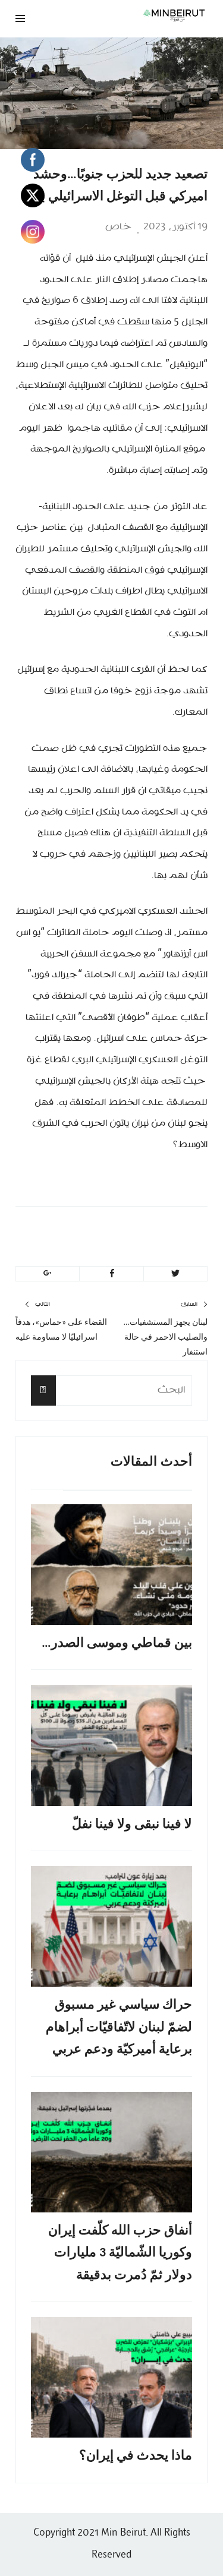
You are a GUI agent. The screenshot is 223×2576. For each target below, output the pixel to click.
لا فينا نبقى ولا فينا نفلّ (132, 1825)
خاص (118, 227)
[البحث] (43, 1390)
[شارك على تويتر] (175, 1274)
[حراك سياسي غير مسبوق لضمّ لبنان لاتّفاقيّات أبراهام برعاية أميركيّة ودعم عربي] (111, 1926)
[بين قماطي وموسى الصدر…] (111, 1565)
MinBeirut (136, 1232)
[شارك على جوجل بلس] (48, 1274)
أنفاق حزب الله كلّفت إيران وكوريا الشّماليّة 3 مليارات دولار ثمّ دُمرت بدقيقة (120, 2253)
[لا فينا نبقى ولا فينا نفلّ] (111, 1745)
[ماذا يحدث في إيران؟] (111, 2377)
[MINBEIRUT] (146, 15)
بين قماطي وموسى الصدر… (117, 1644)
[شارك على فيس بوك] (111, 1274)
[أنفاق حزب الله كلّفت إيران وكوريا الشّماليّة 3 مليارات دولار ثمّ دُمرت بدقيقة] (111, 2152)
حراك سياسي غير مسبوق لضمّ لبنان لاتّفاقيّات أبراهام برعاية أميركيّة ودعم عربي (119, 2028)
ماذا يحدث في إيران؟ (136, 2456)
